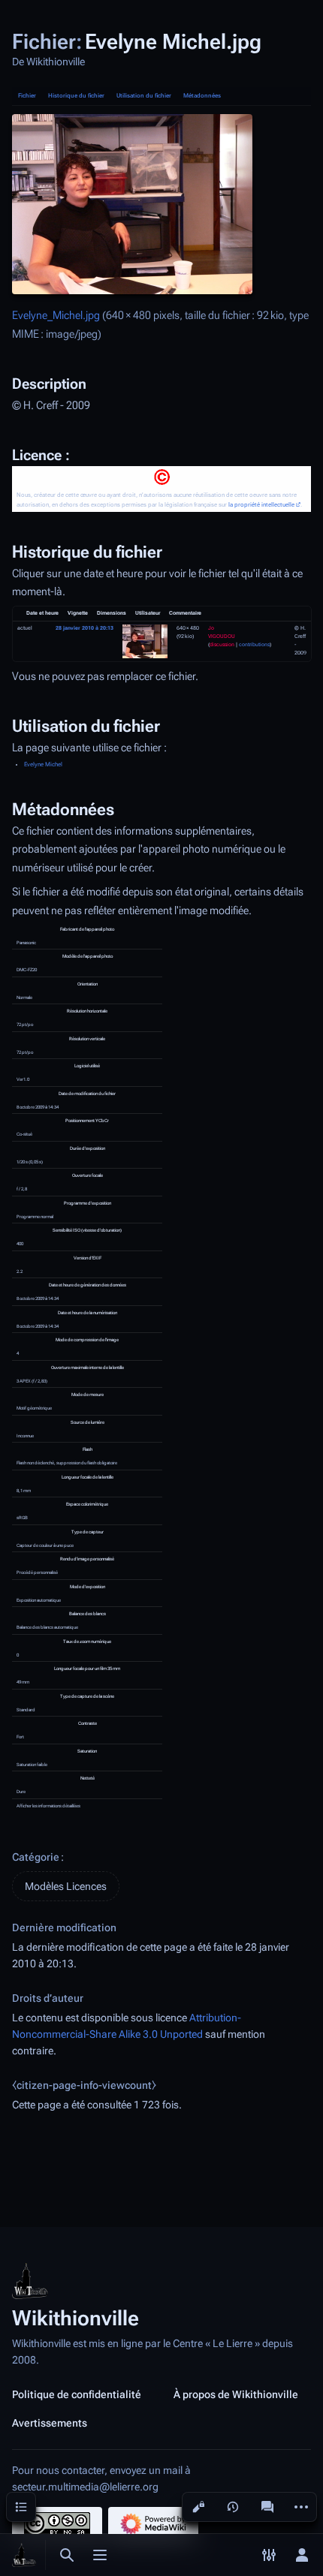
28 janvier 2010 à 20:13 (85, 628)
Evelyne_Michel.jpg (56, 315)
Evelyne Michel (43, 764)
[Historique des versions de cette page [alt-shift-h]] (233, 2507)
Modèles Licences (66, 1886)
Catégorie (36, 1857)
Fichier (27, 96)
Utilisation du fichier (144, 96)
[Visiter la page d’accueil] (24, 2555)
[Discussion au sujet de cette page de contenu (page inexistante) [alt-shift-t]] (267, 2507)
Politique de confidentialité (77, 2394)
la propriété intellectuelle (261, 505)
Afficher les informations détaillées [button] (48, 1806)
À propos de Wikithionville (236, 2394)
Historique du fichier (76, 96)
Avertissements (50, 2423)
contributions (254, 645)
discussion (222, 645)
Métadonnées (202, 96)
